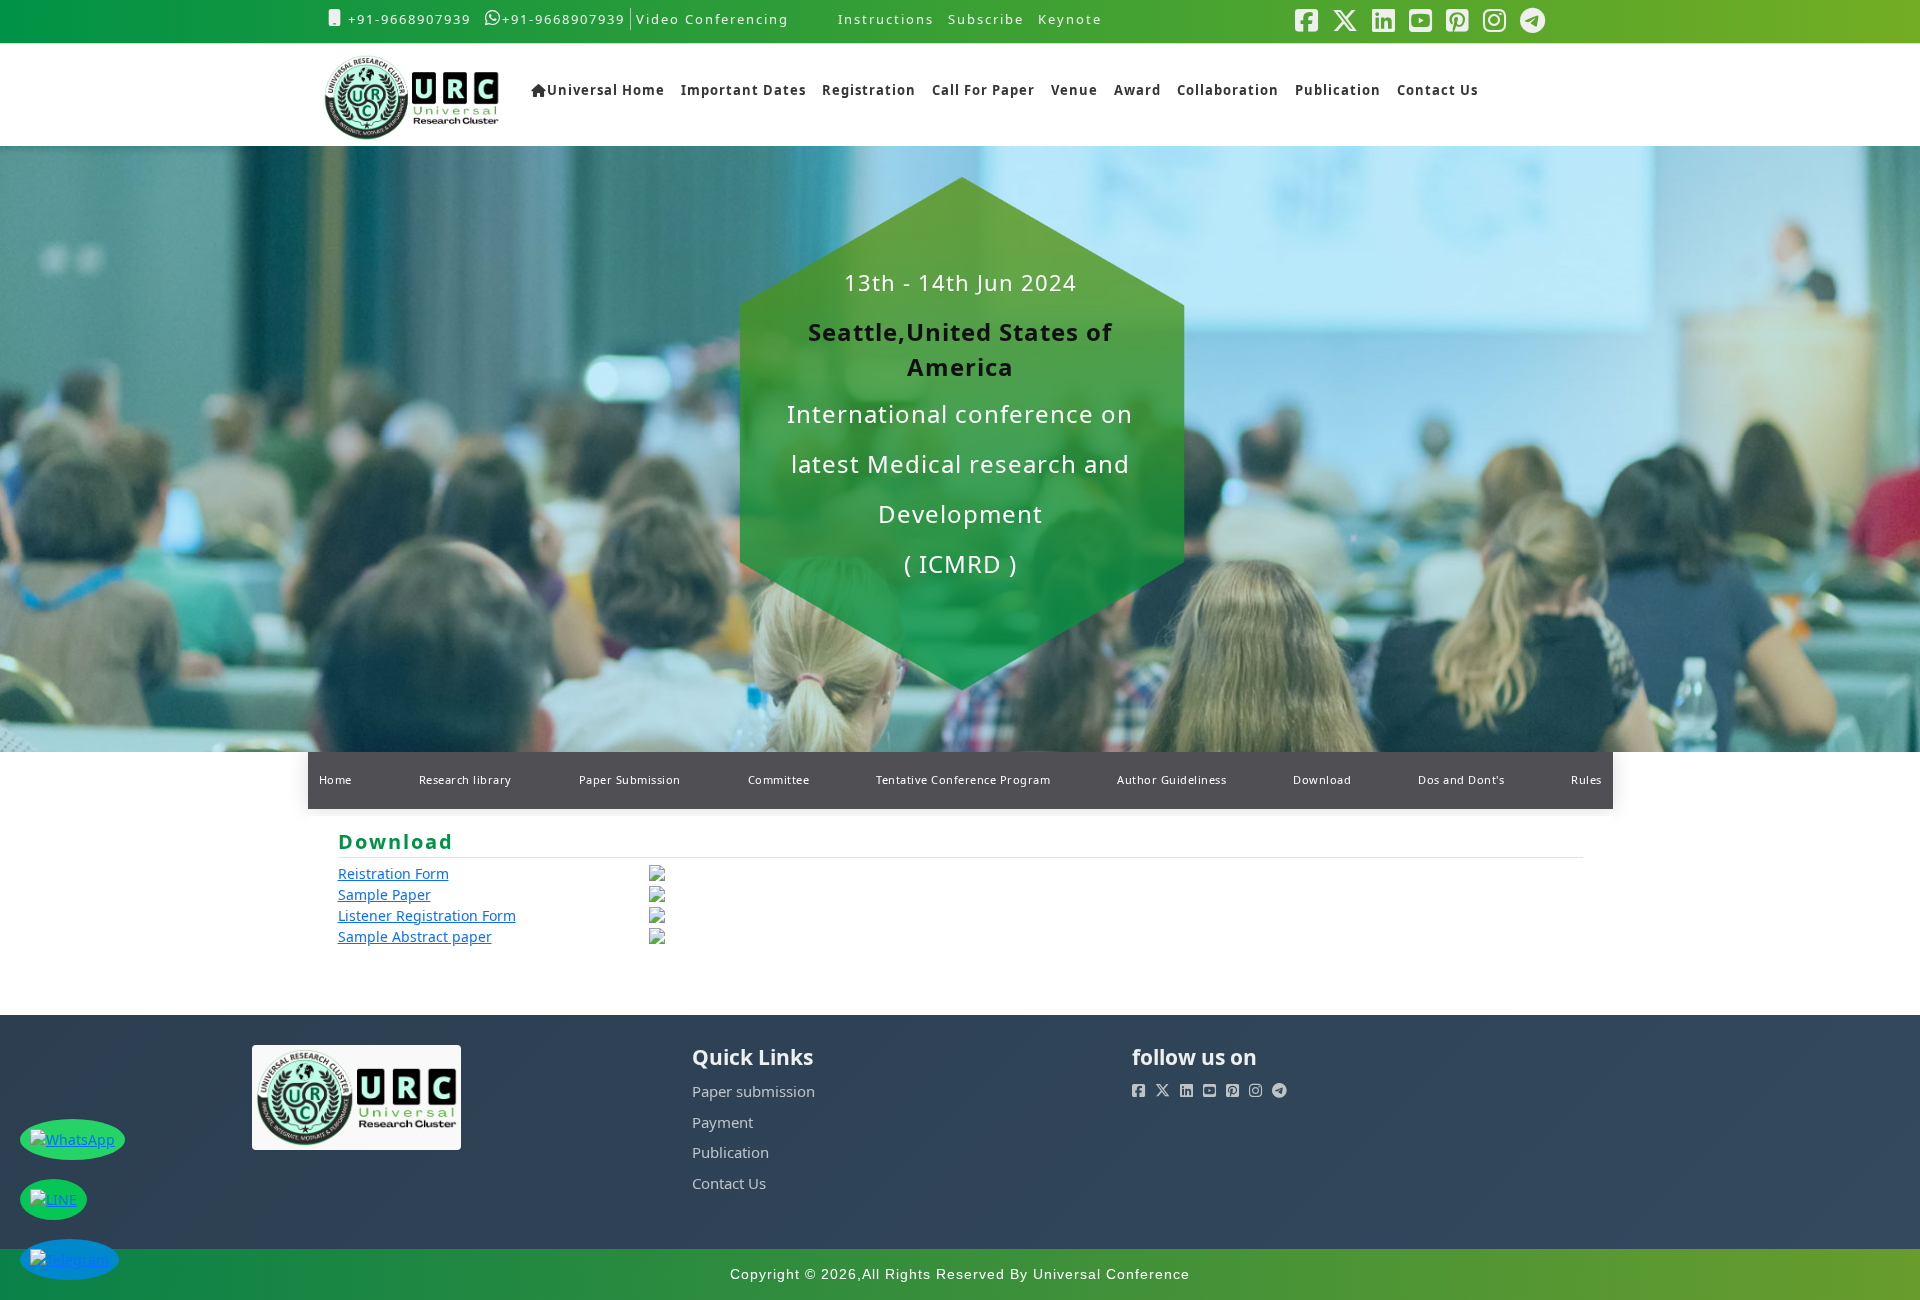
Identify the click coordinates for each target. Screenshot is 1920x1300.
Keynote (1070, 19)
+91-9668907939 (407, 19)
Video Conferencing (715, 19)
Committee (779, 779)
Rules (1586, 779)
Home (335, 779)
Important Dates (743, 90)
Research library (465, 779)
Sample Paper (384, 894)
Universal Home (606, 90)
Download (1322, 779)
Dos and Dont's (1461, 779)
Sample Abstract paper (415, 936)
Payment (722, 1122)
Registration (869, 90)
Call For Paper (983, 90)
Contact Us (1437, 90)
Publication (1338, 90)
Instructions (886, 19)
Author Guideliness (1171, 779)
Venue (1074, 90)
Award (1137, 90)
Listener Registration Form (427, 915)
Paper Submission (630, 779)
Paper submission (753, 1091)
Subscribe (986, 19)
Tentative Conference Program (963, 779)
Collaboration (1228, 90)
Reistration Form (393, 873)
